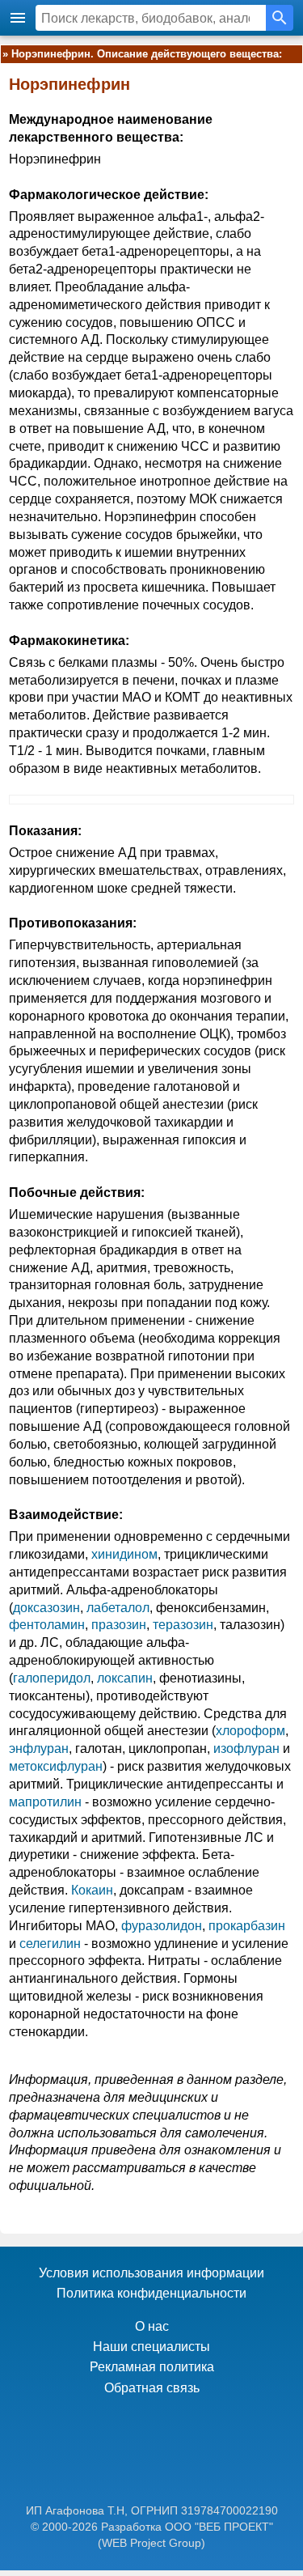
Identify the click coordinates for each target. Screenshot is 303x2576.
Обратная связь (152, 2388)
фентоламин (47, 1625)
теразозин (183, 1625)
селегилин (50, 1944)
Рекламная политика (152, 2367)
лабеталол (118, 1608)
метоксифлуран (56, 1766)
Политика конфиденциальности (151, 2293)
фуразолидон (162, 1926)
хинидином (124, 1554)
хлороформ (250, 1731)
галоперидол (52, 1678)
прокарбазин (247, 1926)
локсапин (125, 1678)
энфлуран (39, 1748)
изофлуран (246, 1748)
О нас (152, 2326)
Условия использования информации (151, 2273)
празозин (119, 1625)
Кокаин (92, 1890)
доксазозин (46, 1608)
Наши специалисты (151, 2347)
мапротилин (45, 1802)
